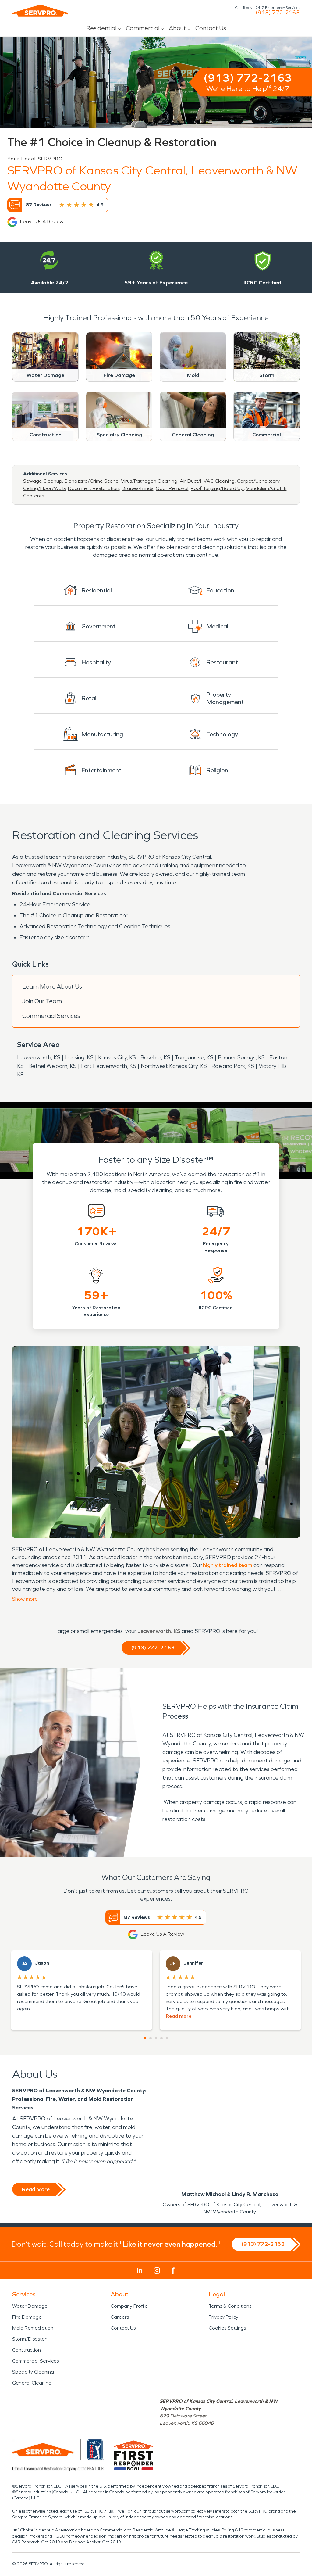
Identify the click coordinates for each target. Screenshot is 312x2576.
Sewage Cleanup (43, 481)
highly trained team (228, 1565)
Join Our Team (42, 1001)
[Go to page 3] (156, 2038)
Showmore (25, 1599)
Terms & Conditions (230, 2306)
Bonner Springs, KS (241, 1057)
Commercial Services (51, 1016)
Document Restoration (94, 488)
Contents (34, 496)
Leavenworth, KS (39, 1057)
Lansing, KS (79, 1057)
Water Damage (30, 2306)
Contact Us (211, 28)
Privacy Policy (223, 2317)
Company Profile (129, 2306)
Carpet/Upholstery (258, 481)
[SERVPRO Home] (40, 11)
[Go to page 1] (145, 2038)
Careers (120, 2317)
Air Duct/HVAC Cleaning (207, 481)
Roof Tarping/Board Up (217, 488)
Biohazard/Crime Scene (92, 481)
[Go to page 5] (167, 2038)
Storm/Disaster (29, 2339)
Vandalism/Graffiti (266, 488)
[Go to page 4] (161, 2038)
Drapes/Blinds (137, 488)
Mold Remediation (33, 2328)
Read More (36, 2189)
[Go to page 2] (151, 2038)
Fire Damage (27, 2317)
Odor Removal (172, 488)
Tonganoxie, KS (194, 1057)
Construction (27, 2350)
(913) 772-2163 (278, 13)
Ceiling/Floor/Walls (44, 488)
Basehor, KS (155, 1057)
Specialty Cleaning (33, 2372)
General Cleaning (32, 2383)
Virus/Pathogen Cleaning (149, 481)
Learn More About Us (52, 986)
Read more (179, 2016)
